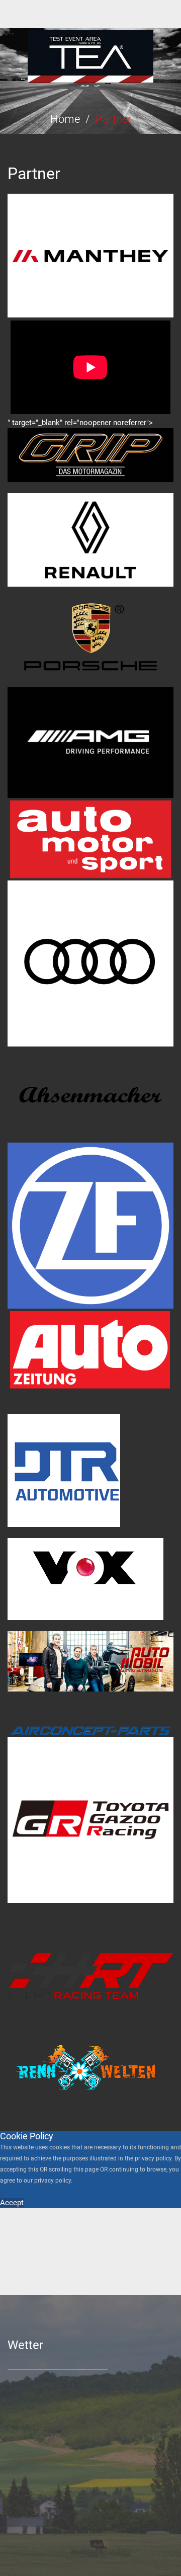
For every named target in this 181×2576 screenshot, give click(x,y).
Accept (12, 2203)
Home (65, 119)
